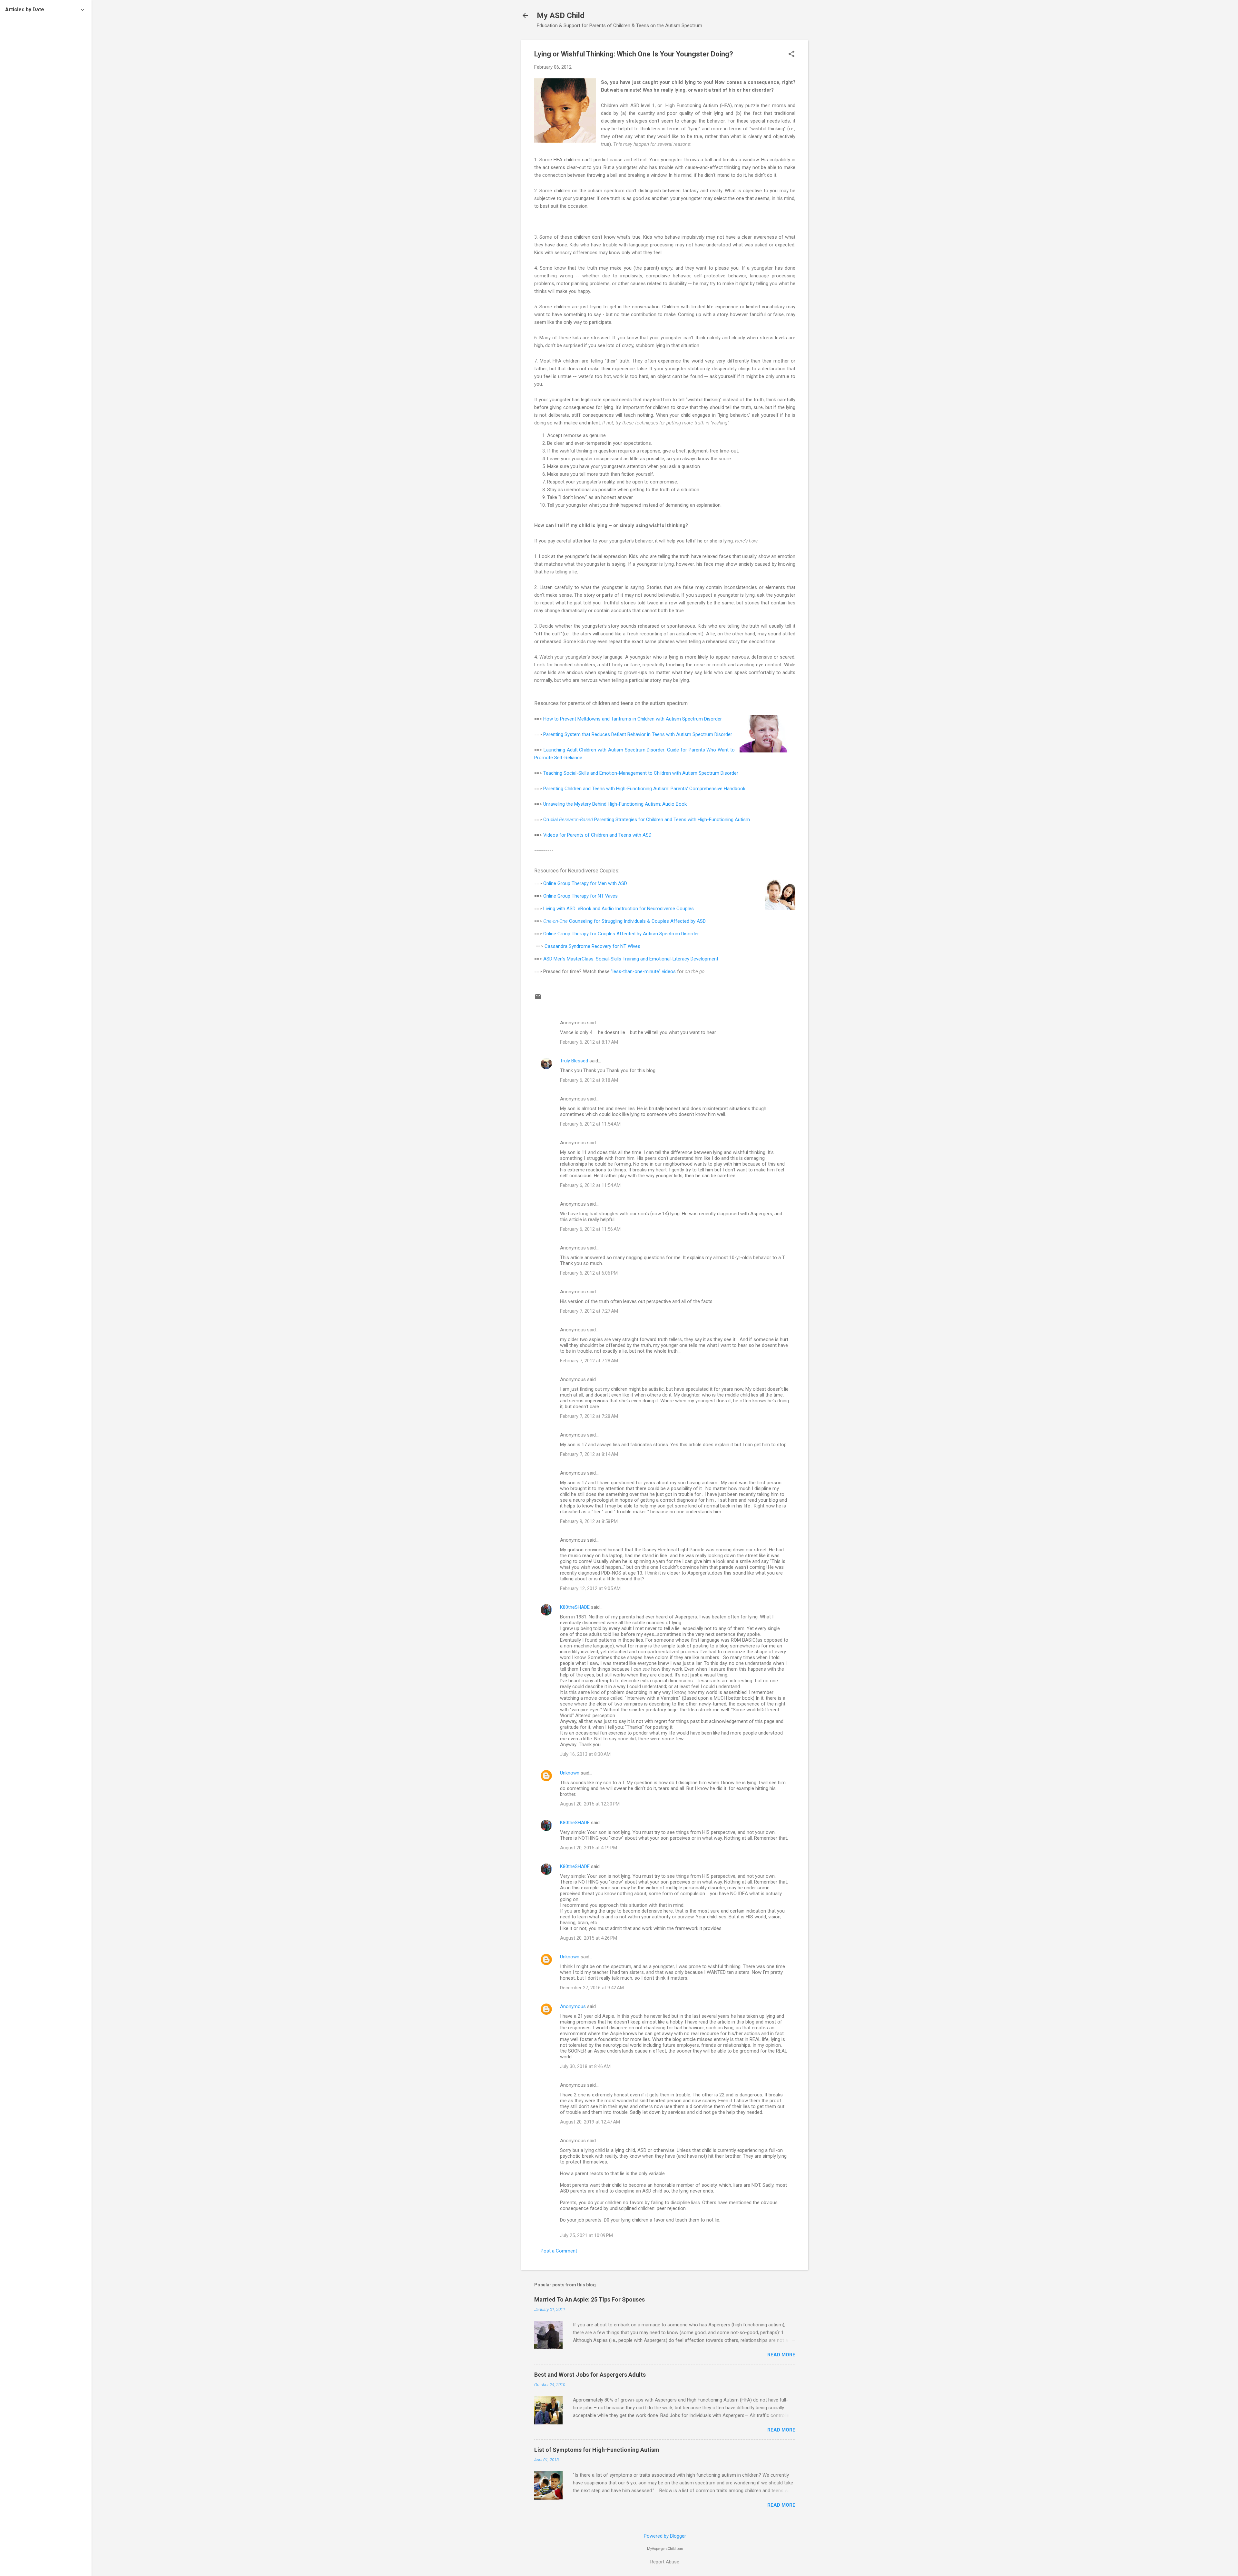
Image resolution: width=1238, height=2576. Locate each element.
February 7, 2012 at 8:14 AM (589, 1454)
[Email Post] (538, 999)
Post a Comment (559, 2251)
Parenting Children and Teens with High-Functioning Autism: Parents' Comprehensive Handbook (644, 789)
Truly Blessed (574, 1061)
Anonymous (573, 2006)
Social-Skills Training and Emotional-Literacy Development (657, 959)
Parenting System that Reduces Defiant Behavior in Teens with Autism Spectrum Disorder (638, 734)
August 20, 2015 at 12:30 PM (590, 1804)
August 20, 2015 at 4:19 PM (589, 1848)
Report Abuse (665, 2562)
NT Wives (608, 896)
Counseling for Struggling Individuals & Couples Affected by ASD (624, 921)
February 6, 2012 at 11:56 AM (590, 1229)
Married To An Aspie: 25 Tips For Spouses (590, 2299)
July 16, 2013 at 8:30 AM (585, 1754)
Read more (781, 2355)
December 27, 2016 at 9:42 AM (592, 1988)
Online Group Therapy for (570, 883)
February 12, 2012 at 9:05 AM (590, 1588)
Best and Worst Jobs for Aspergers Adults (590, 2375)
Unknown (570, 1773)
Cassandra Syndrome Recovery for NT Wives (592, 946)
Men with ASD (612, 883)
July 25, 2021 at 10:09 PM (586, 2235)
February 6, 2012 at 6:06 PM (589, 1273)
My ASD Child (561, 15)
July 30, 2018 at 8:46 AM (585, 2066)
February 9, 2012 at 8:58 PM (589, 1521)
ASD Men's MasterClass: (570, 959)
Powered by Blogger (665, 2536)
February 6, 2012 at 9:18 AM (589, 1080)
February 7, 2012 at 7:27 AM (589, 1311)
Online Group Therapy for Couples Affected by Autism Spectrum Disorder (621, 934)
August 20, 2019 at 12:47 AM (590, 2122)
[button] (791, 55)
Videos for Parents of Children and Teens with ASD (597, 835)
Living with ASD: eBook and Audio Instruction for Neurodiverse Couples (619, 909)
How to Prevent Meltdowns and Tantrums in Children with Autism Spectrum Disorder (633, 719)
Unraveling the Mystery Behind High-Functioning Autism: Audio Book (615, 804)
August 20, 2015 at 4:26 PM (589, 1938)
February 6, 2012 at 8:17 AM (589, 1042)
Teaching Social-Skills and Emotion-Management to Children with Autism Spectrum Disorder (641, 773)
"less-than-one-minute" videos (643, 971)
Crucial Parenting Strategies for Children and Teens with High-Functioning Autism (647, 820)
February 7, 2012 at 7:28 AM (589, 1361)
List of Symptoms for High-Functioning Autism (597, 2450)
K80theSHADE (575, 1607)
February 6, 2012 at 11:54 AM (590, 1124)
